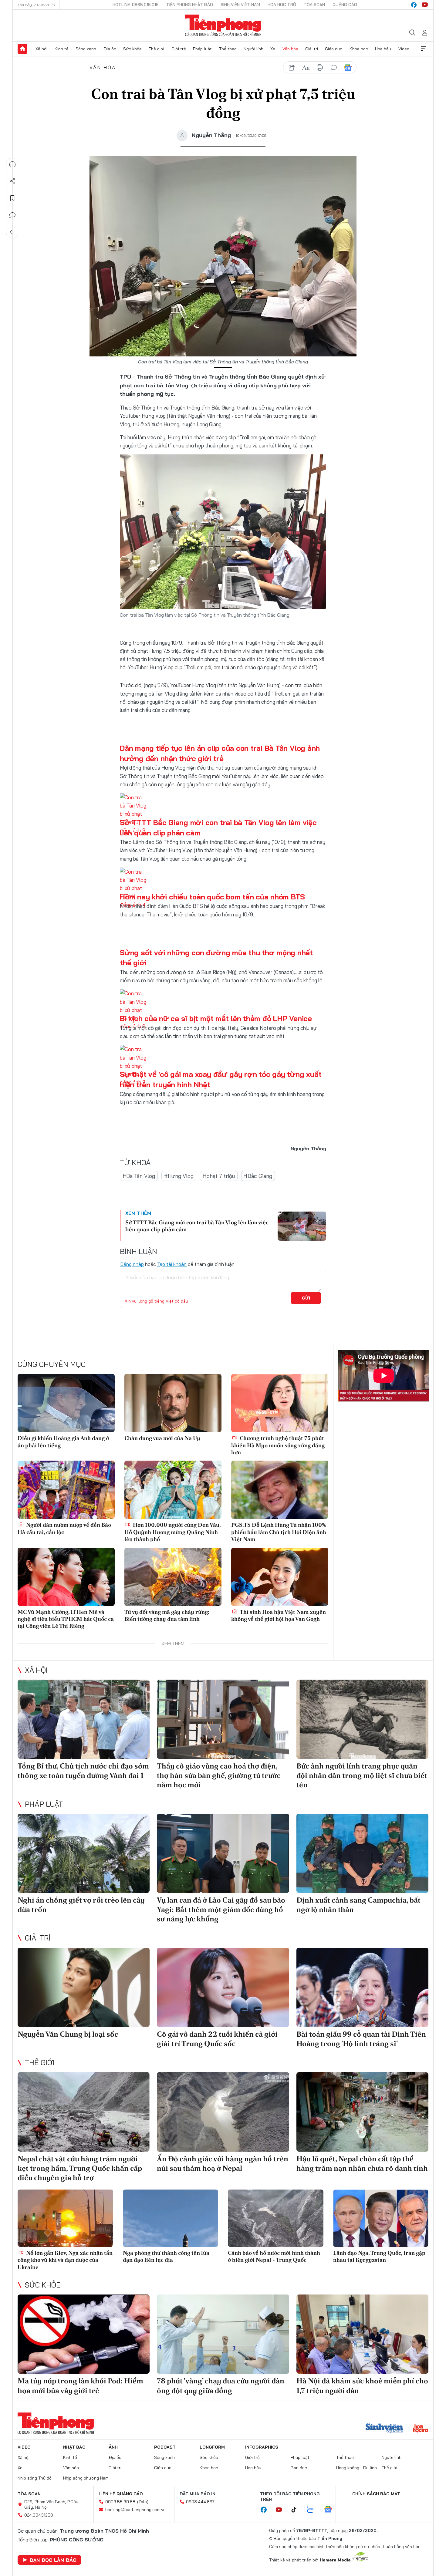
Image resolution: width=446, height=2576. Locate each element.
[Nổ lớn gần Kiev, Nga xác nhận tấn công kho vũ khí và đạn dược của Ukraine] (65, 2218)
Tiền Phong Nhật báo (190, 5)
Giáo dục (334, 49)
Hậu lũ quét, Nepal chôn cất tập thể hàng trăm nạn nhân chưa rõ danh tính (362, 2163)
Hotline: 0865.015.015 (136, 5)
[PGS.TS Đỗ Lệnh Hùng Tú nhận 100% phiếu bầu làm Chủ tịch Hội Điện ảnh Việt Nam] (280, 1490)
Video (404, 49)
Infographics (262, 2447)
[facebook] (414, 5)
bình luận (334, 68)
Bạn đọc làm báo (53, 2560)
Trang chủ (22, 49)
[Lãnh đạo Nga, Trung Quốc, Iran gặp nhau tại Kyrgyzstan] (381, 2218)
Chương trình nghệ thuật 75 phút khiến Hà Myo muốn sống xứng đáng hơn (278, 1445)
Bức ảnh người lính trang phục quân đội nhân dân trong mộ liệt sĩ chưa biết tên (362, 1775)
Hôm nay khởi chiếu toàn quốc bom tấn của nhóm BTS (212, 897)
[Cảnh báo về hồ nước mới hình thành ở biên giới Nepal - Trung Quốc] (276, 2218)
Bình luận (12, 215)
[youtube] (425, 5)
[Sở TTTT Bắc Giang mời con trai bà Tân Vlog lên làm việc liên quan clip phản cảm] (302, 1226)
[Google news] (331, 2510)
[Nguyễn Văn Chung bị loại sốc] (84, 1987)
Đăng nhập (132, 1264)
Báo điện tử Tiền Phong (223, 25)
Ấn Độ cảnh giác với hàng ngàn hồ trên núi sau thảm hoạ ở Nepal (223, 2163)
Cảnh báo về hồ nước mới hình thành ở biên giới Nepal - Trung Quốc (274, 2256)
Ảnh (113, 2447)
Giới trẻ (179, 49)
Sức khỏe (132, 49)
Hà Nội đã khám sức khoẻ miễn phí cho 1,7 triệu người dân (362, 2385)
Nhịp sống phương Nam (86, 2478)
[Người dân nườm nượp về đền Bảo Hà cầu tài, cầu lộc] (66, 1490)
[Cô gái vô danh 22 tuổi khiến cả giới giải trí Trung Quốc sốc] (223, 1987)
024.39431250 (39, 2515)
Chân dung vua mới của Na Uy (162, 1438)
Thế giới (156, 49)
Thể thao (228, 49)
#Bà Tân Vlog (139, 1176)
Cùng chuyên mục (52, 1364)
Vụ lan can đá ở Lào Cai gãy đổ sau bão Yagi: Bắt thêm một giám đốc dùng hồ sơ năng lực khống (221, 1909)
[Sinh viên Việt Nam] (384, 2429)
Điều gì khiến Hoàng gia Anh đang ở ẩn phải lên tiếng (63, 1441)
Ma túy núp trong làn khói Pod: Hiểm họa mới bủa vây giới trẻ (80, 2385)
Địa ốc (110, 49)
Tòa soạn (314, 5)
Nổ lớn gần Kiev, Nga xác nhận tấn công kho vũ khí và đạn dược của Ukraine (65, 2260)
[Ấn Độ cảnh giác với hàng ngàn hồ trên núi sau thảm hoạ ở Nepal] (223, 2112)
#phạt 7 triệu (219, 1176)
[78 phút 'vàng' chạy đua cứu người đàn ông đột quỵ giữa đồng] (223, 2334)
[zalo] (313, 2510)
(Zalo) (143, 2502)
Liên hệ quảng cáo (121, 2494)
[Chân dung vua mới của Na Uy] (173, 1403)
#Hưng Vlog (179, 1176)
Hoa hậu (383, 49)
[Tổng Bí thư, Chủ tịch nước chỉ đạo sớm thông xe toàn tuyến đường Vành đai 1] (84, 1719)
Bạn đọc (299, 2468)
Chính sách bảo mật (376, 2494)
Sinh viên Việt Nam (240, 5)
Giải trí (312, 49)
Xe (273, 49)
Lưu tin (12, 198)
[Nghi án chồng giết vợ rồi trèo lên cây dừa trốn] (84, 1853)
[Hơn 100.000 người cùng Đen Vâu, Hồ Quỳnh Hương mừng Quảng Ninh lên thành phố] (173, 1490)
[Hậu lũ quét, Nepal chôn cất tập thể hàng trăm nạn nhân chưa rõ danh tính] (362, 2112)
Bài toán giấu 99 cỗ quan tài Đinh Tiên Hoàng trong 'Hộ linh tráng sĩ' (361, 2039)
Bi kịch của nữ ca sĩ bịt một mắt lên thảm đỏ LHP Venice (216, 1018)
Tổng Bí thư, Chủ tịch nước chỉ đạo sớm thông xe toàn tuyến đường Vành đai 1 (83, 1771)
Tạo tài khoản (172, 1264)
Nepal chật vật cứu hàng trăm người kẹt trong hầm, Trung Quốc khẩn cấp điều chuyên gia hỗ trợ (80, 2168)
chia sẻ (292, 68)
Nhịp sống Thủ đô (35, 2478)
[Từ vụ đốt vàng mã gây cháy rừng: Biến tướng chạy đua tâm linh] (173, 1577)
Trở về (12, 232)
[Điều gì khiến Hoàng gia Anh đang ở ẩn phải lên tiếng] (66, 1403)
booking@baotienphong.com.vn (135, 2510)
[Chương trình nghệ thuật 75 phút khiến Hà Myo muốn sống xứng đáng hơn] (280, 1403)
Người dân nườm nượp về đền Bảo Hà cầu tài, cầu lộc (64, 1528)
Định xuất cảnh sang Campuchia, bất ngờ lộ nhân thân (358, 1905)
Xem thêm (424, 49)
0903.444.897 (200, 2502)
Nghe (12, 164)
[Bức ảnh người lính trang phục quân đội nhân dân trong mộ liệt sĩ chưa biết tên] (362, 1719)
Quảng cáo (345, 5)
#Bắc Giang (258, 1176)
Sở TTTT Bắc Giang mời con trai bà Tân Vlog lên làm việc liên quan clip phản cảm (197, 1226)
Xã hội (41, 49)
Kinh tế (62, 49)
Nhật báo (74, 2447)
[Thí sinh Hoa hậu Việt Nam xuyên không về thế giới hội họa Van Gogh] (280, 1577)
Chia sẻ (12, 181)
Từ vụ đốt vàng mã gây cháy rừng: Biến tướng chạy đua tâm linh (167, 1615)
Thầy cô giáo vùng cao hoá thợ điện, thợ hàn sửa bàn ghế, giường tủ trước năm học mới (219, 1775)
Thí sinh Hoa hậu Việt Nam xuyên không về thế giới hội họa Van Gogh (279, 1615)
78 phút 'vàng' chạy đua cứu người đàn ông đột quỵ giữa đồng (221, 2385)
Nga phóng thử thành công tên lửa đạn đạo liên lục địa (166, 2256)
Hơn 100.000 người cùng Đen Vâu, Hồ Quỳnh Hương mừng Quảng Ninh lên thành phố (172, 1532)
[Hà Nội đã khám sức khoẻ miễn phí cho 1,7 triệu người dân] (362, 2334)
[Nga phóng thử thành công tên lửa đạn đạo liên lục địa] (171, 2218)
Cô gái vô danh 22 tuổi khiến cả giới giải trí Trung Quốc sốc (217, 2039)
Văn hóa (290, 49)
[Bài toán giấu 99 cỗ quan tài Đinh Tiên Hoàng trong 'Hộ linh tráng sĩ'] (362, 1987)
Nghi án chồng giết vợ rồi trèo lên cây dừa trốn (81, 1905)
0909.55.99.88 (120, 2502)
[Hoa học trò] (421, 2429)
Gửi (306, 1298)
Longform (212, 2447)
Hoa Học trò (282, 5)
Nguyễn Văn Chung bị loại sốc (68, 2034)
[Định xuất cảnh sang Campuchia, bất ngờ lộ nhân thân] (362, 1853)
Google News (348, 68)
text (306, 68)
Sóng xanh (86, 49)
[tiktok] (297, 2510)
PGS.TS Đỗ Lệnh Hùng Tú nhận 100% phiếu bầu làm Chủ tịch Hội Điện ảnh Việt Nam (279, 1532)
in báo (320, 68)
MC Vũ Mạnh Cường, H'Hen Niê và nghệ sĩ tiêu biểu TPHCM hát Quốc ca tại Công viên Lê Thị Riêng (66, 1619)
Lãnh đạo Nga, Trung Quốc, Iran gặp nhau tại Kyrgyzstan (379, 2256)
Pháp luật (202, 49)
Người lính (253, 49)
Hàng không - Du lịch (356, 2468)
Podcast (165, 2447)
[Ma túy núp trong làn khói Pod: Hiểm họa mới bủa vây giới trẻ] (84, 2334)
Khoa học (359, 49)
